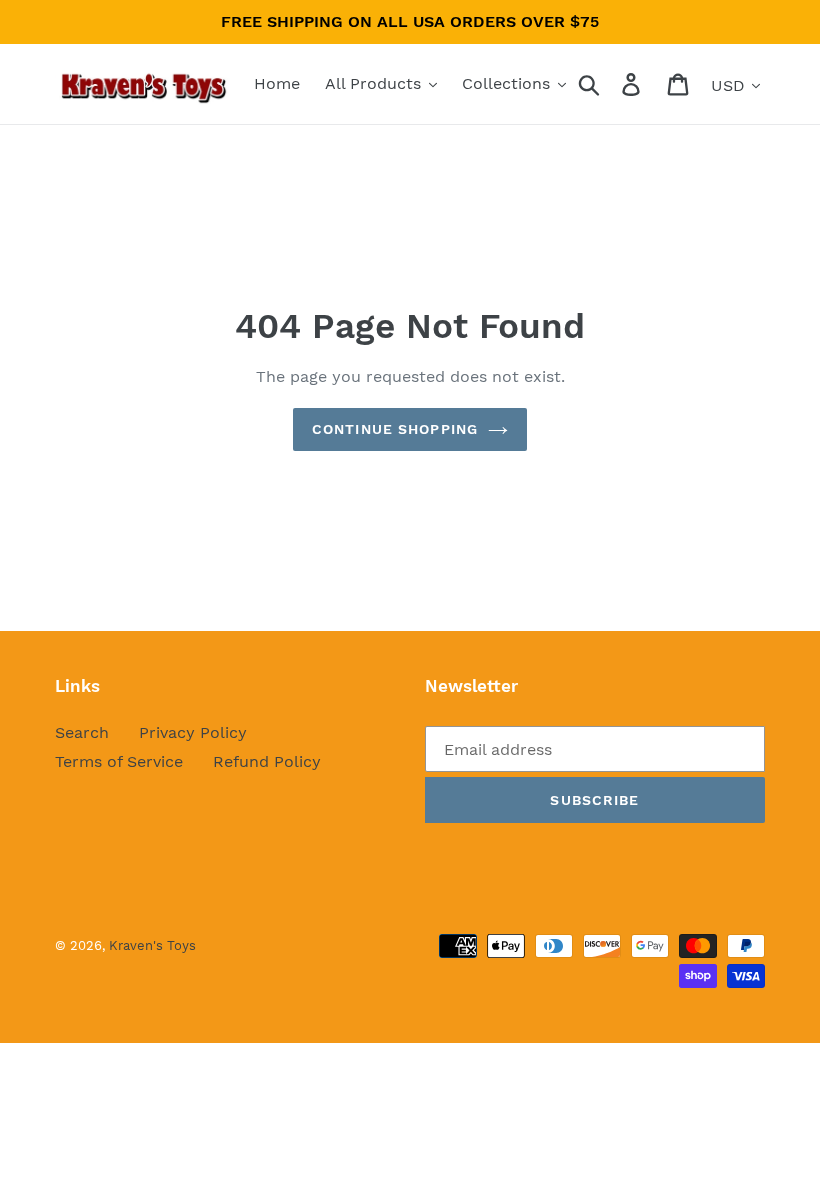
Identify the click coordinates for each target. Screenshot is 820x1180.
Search (82, 732)
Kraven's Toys (152, 945)
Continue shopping (395, 429)
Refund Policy (267, 761)
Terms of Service (119, 761)
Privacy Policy (193, 732)
